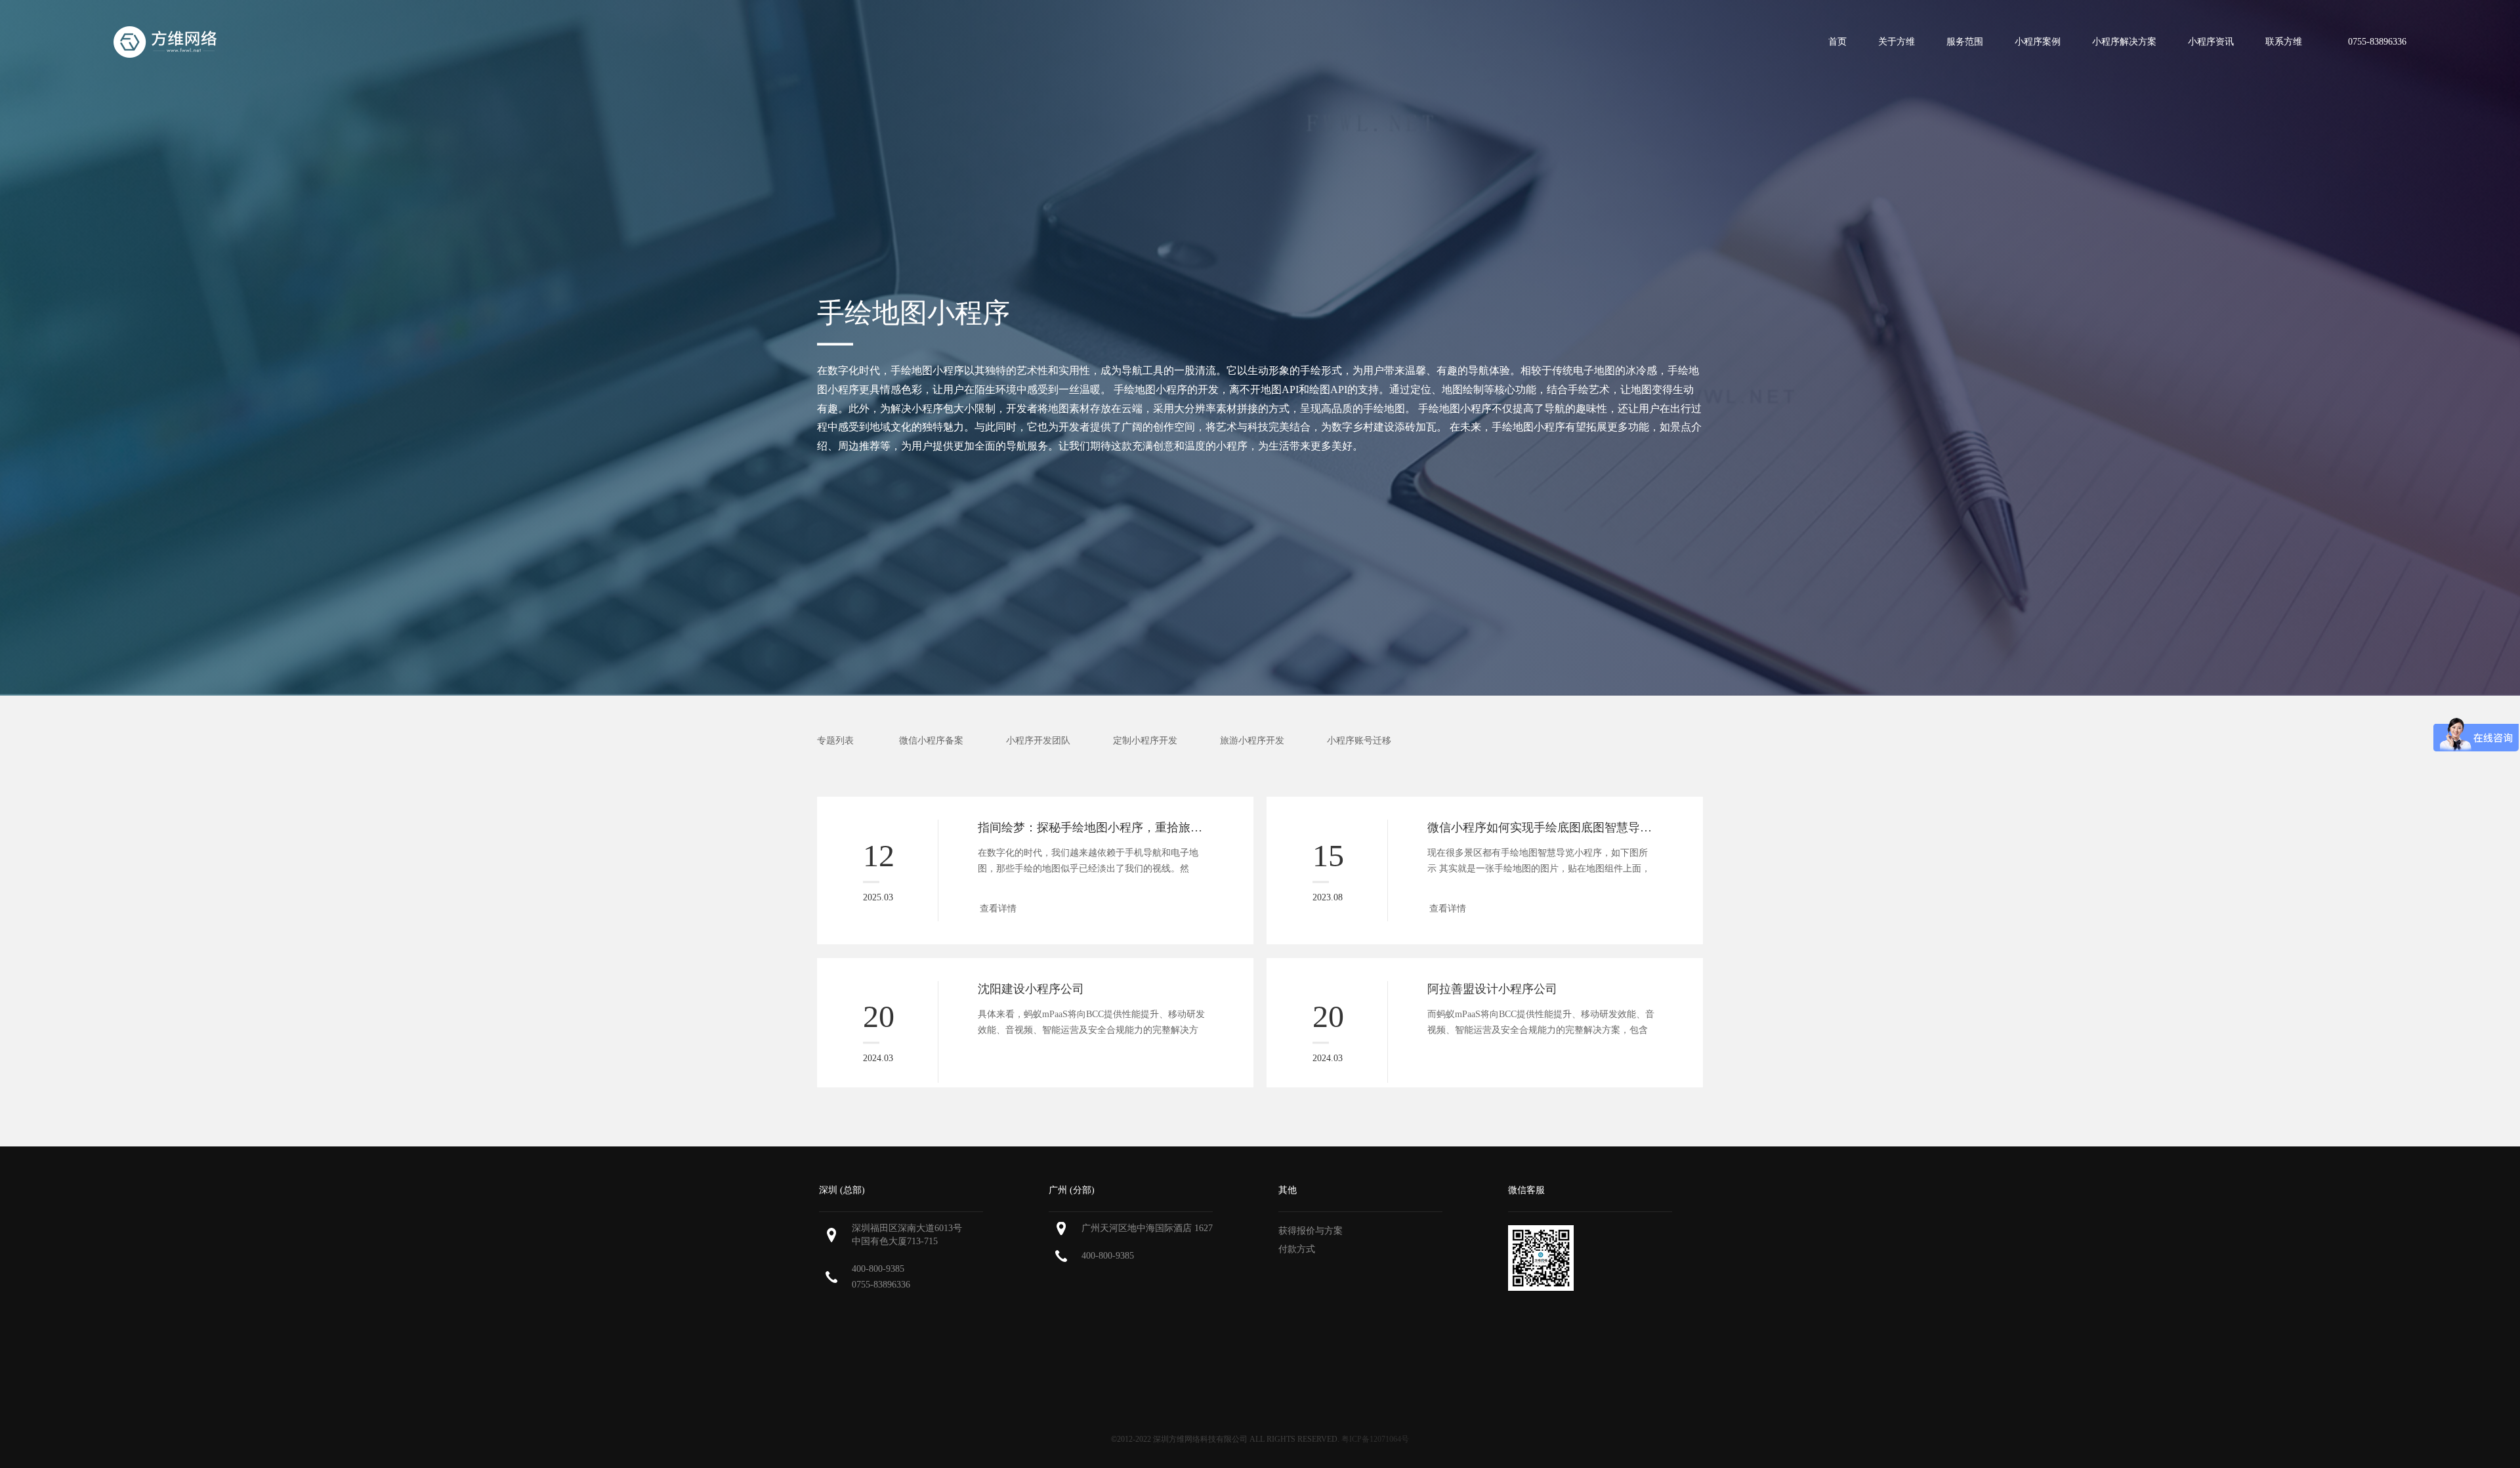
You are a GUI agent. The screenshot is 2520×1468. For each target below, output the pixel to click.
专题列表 (835, 741)
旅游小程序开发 (1252, 741)
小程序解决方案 (2124, 42)
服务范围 (1965, 42)
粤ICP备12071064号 (1375, 1439)
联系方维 (2284, 42)
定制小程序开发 (1145, 741)
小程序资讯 (2211, 42)
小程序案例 (2038, 42)
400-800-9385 (878, 1269)
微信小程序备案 (931, 741)
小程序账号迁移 (1359, 741)
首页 (1837, 42)
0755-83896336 (881, 1285)
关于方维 (1897, 42)
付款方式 (1297, 1249)
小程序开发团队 (1038, 741)
